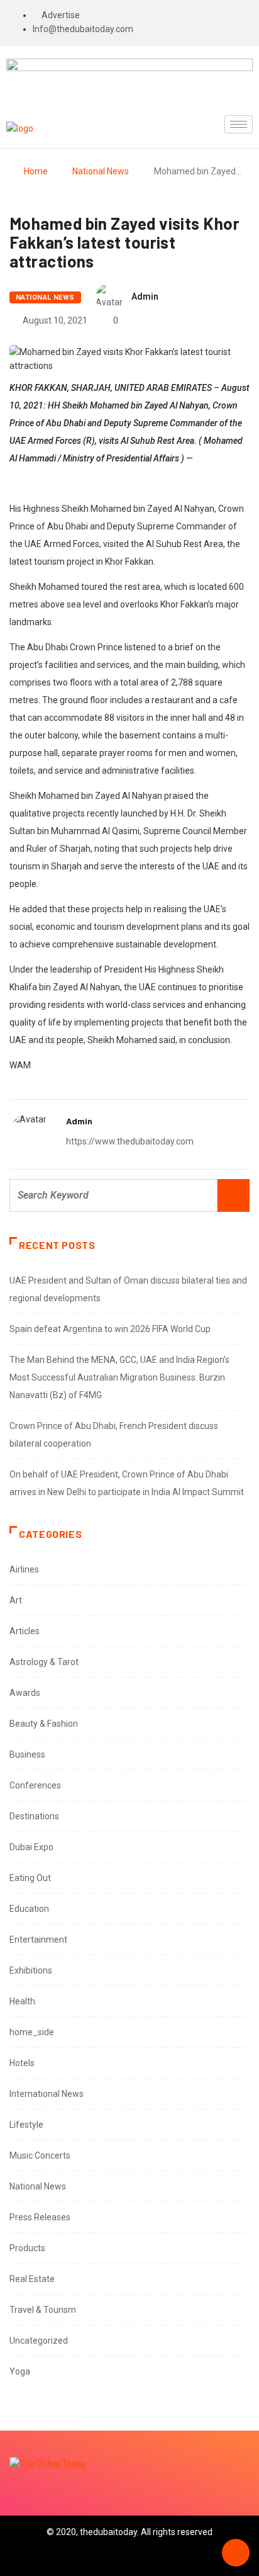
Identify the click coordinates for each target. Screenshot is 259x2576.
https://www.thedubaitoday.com (130, 1141)
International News (47, 2094)
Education (29, 1909)
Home (36, 171)
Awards (25, 1693)
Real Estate (32, 2279)
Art (16, 1600)
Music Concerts (40, 2155)
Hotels (22, 2063)
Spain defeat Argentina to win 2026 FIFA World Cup (110, 1329)
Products (27, 2248)
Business (27, 1754)
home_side (32, 2032)
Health (22, 2001)
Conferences (35, 1785)
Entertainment (38, 1940)
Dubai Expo (31, 1847)
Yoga (20, 2371)
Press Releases (40, 2217)
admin (145, 297)
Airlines (24, 1569)
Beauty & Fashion (44, 1724)
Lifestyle (26, 2125)
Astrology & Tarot (44, 1662)
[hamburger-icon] (239, 124)
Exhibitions (31, 1970)
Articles (25, 1631)
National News (101, 171)
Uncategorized (39, 2341)
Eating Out (30, 1878)
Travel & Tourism (43, 2310)
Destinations (34, 1816)
